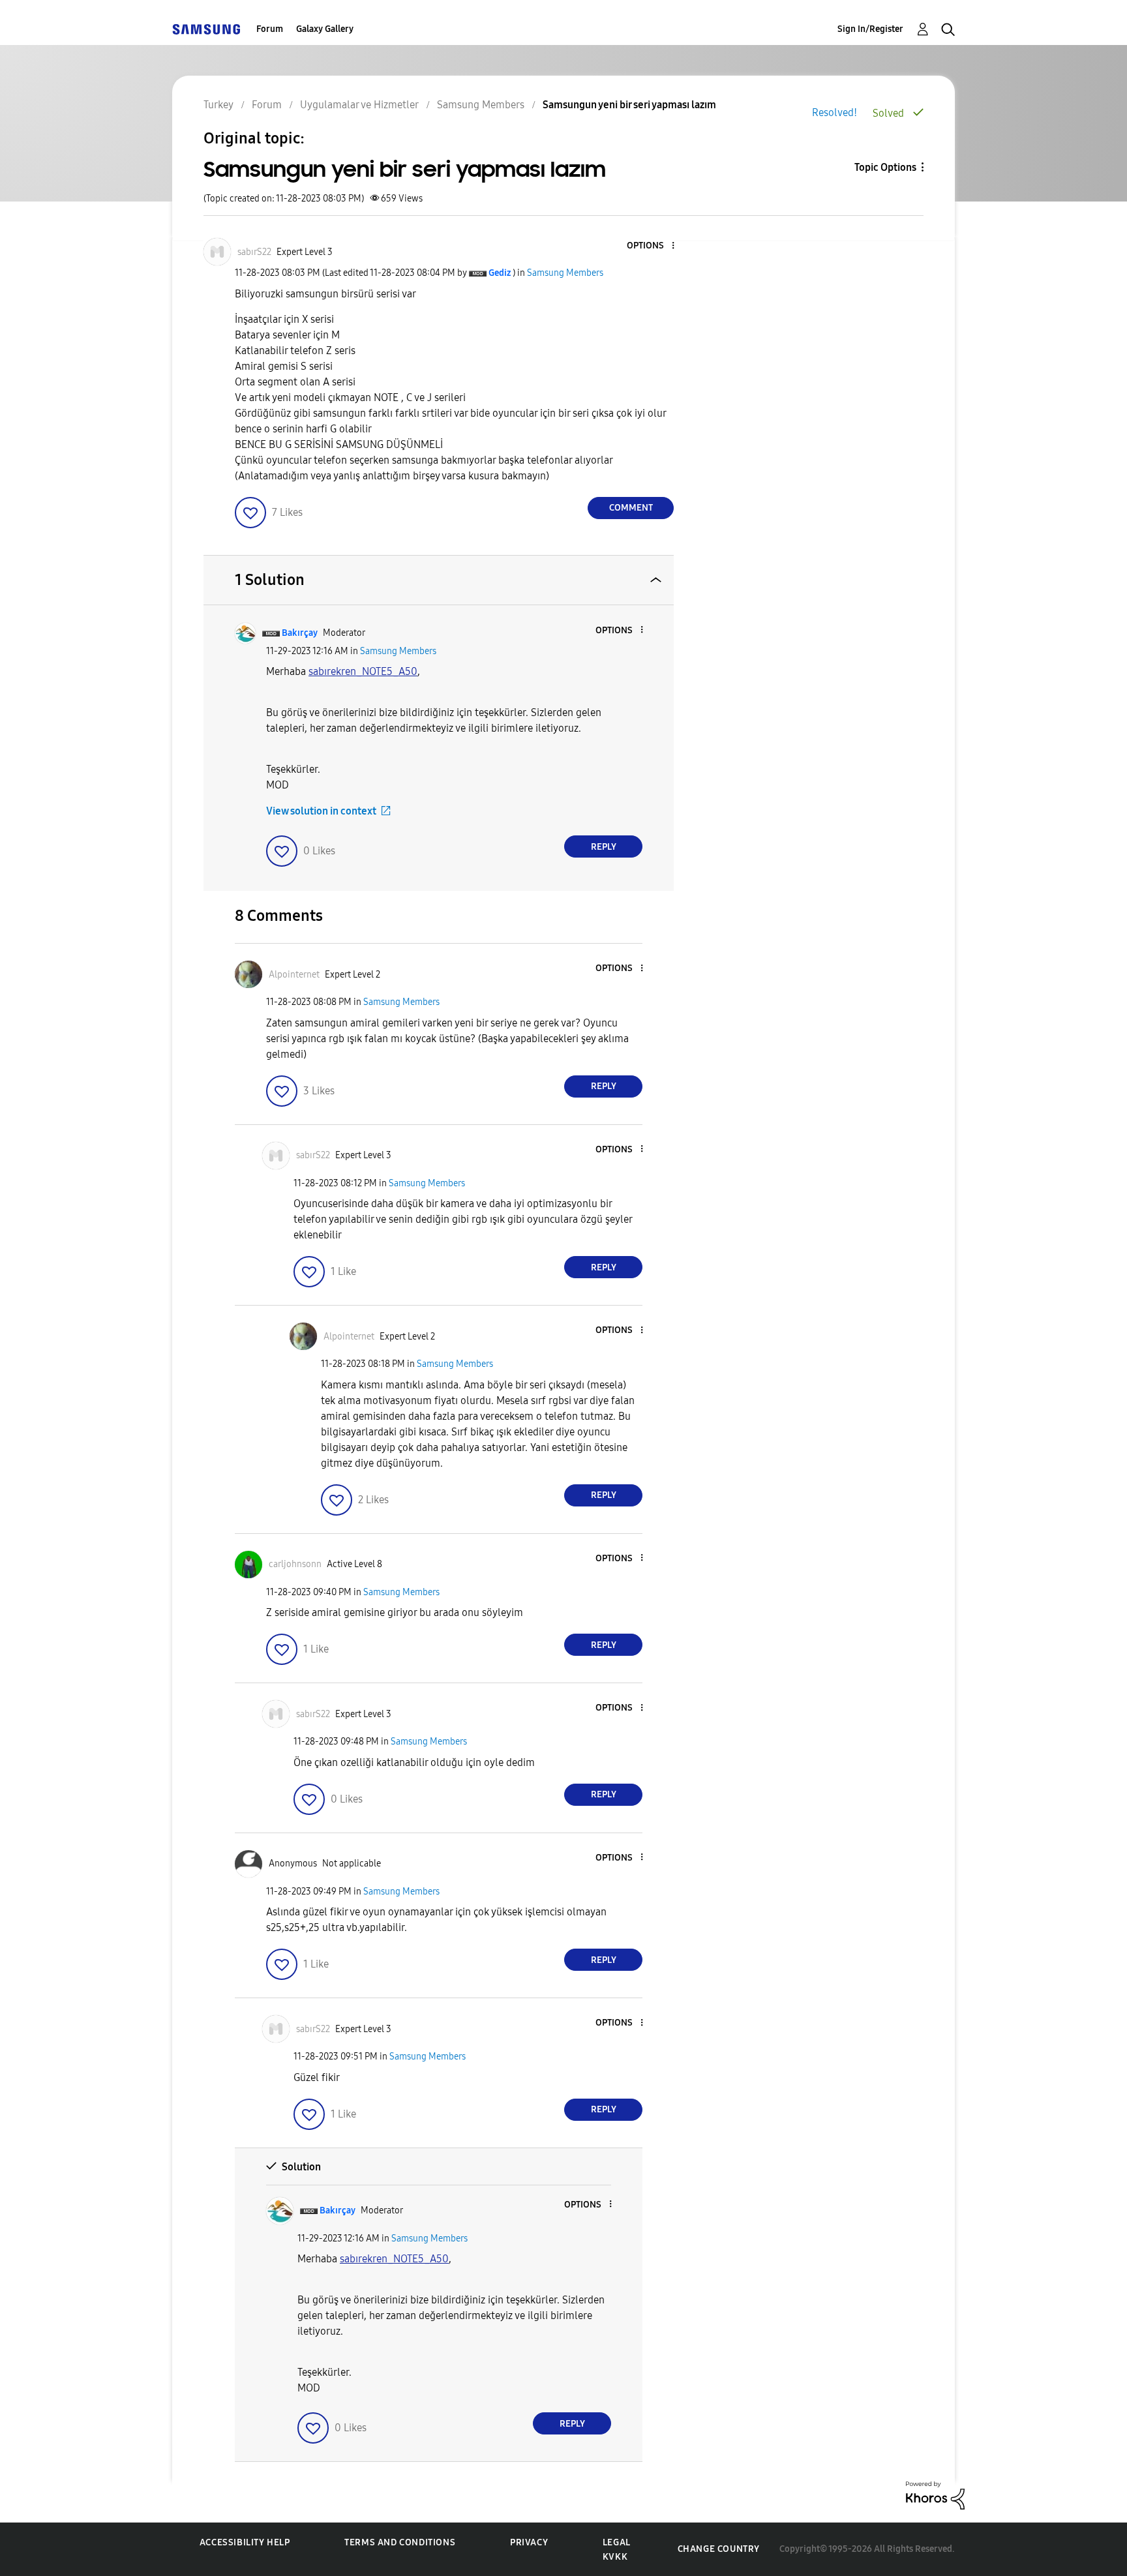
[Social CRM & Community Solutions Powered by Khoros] (935, 2495)
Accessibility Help (245, 2542)
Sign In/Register (870, 29)
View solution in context (321, 811)
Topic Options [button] (885, 167)
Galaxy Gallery (325, 29)
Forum (270, 29)
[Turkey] (206, 29)
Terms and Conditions (400, 2542)
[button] (652, 246)
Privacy (529, 2542)
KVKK (615, 2557)
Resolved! (834, 112)
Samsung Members (565, 273)
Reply (604, 847)
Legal (617, 2542)
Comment (631, 508)
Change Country (719, 2549)
